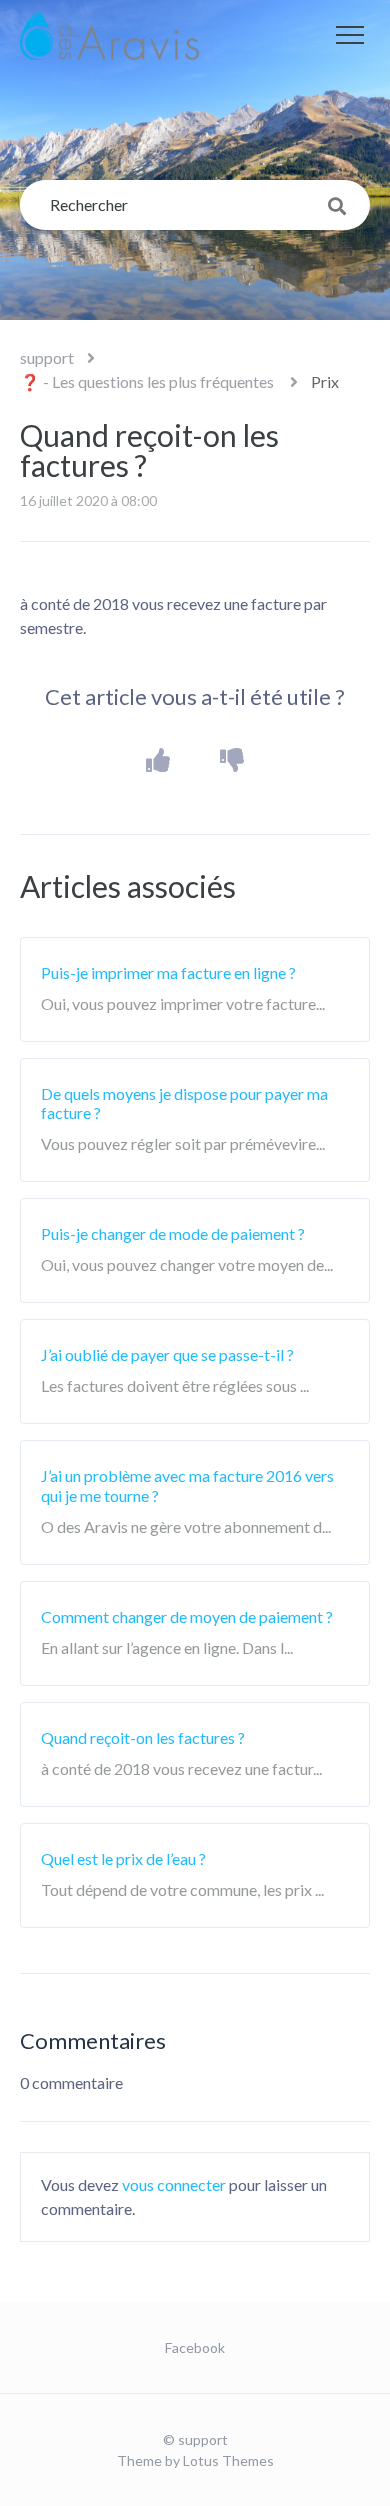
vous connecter (174, 2184)
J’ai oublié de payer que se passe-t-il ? (167, 1354)
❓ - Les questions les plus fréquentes (148, 381)
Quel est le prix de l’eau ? (123, 1858)
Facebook (195, 2347)
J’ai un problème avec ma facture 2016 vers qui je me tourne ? (187, 1485)
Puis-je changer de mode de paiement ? (173, 1233)
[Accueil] (109, 35)
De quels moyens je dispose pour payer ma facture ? (184, 1103)
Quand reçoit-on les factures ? (143, 1737)
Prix (325, 381)
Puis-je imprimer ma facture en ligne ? (168, 972)
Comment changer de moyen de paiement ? (187, 1616)
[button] (350, 35)
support (47, 357)
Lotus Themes (228, 2460)
